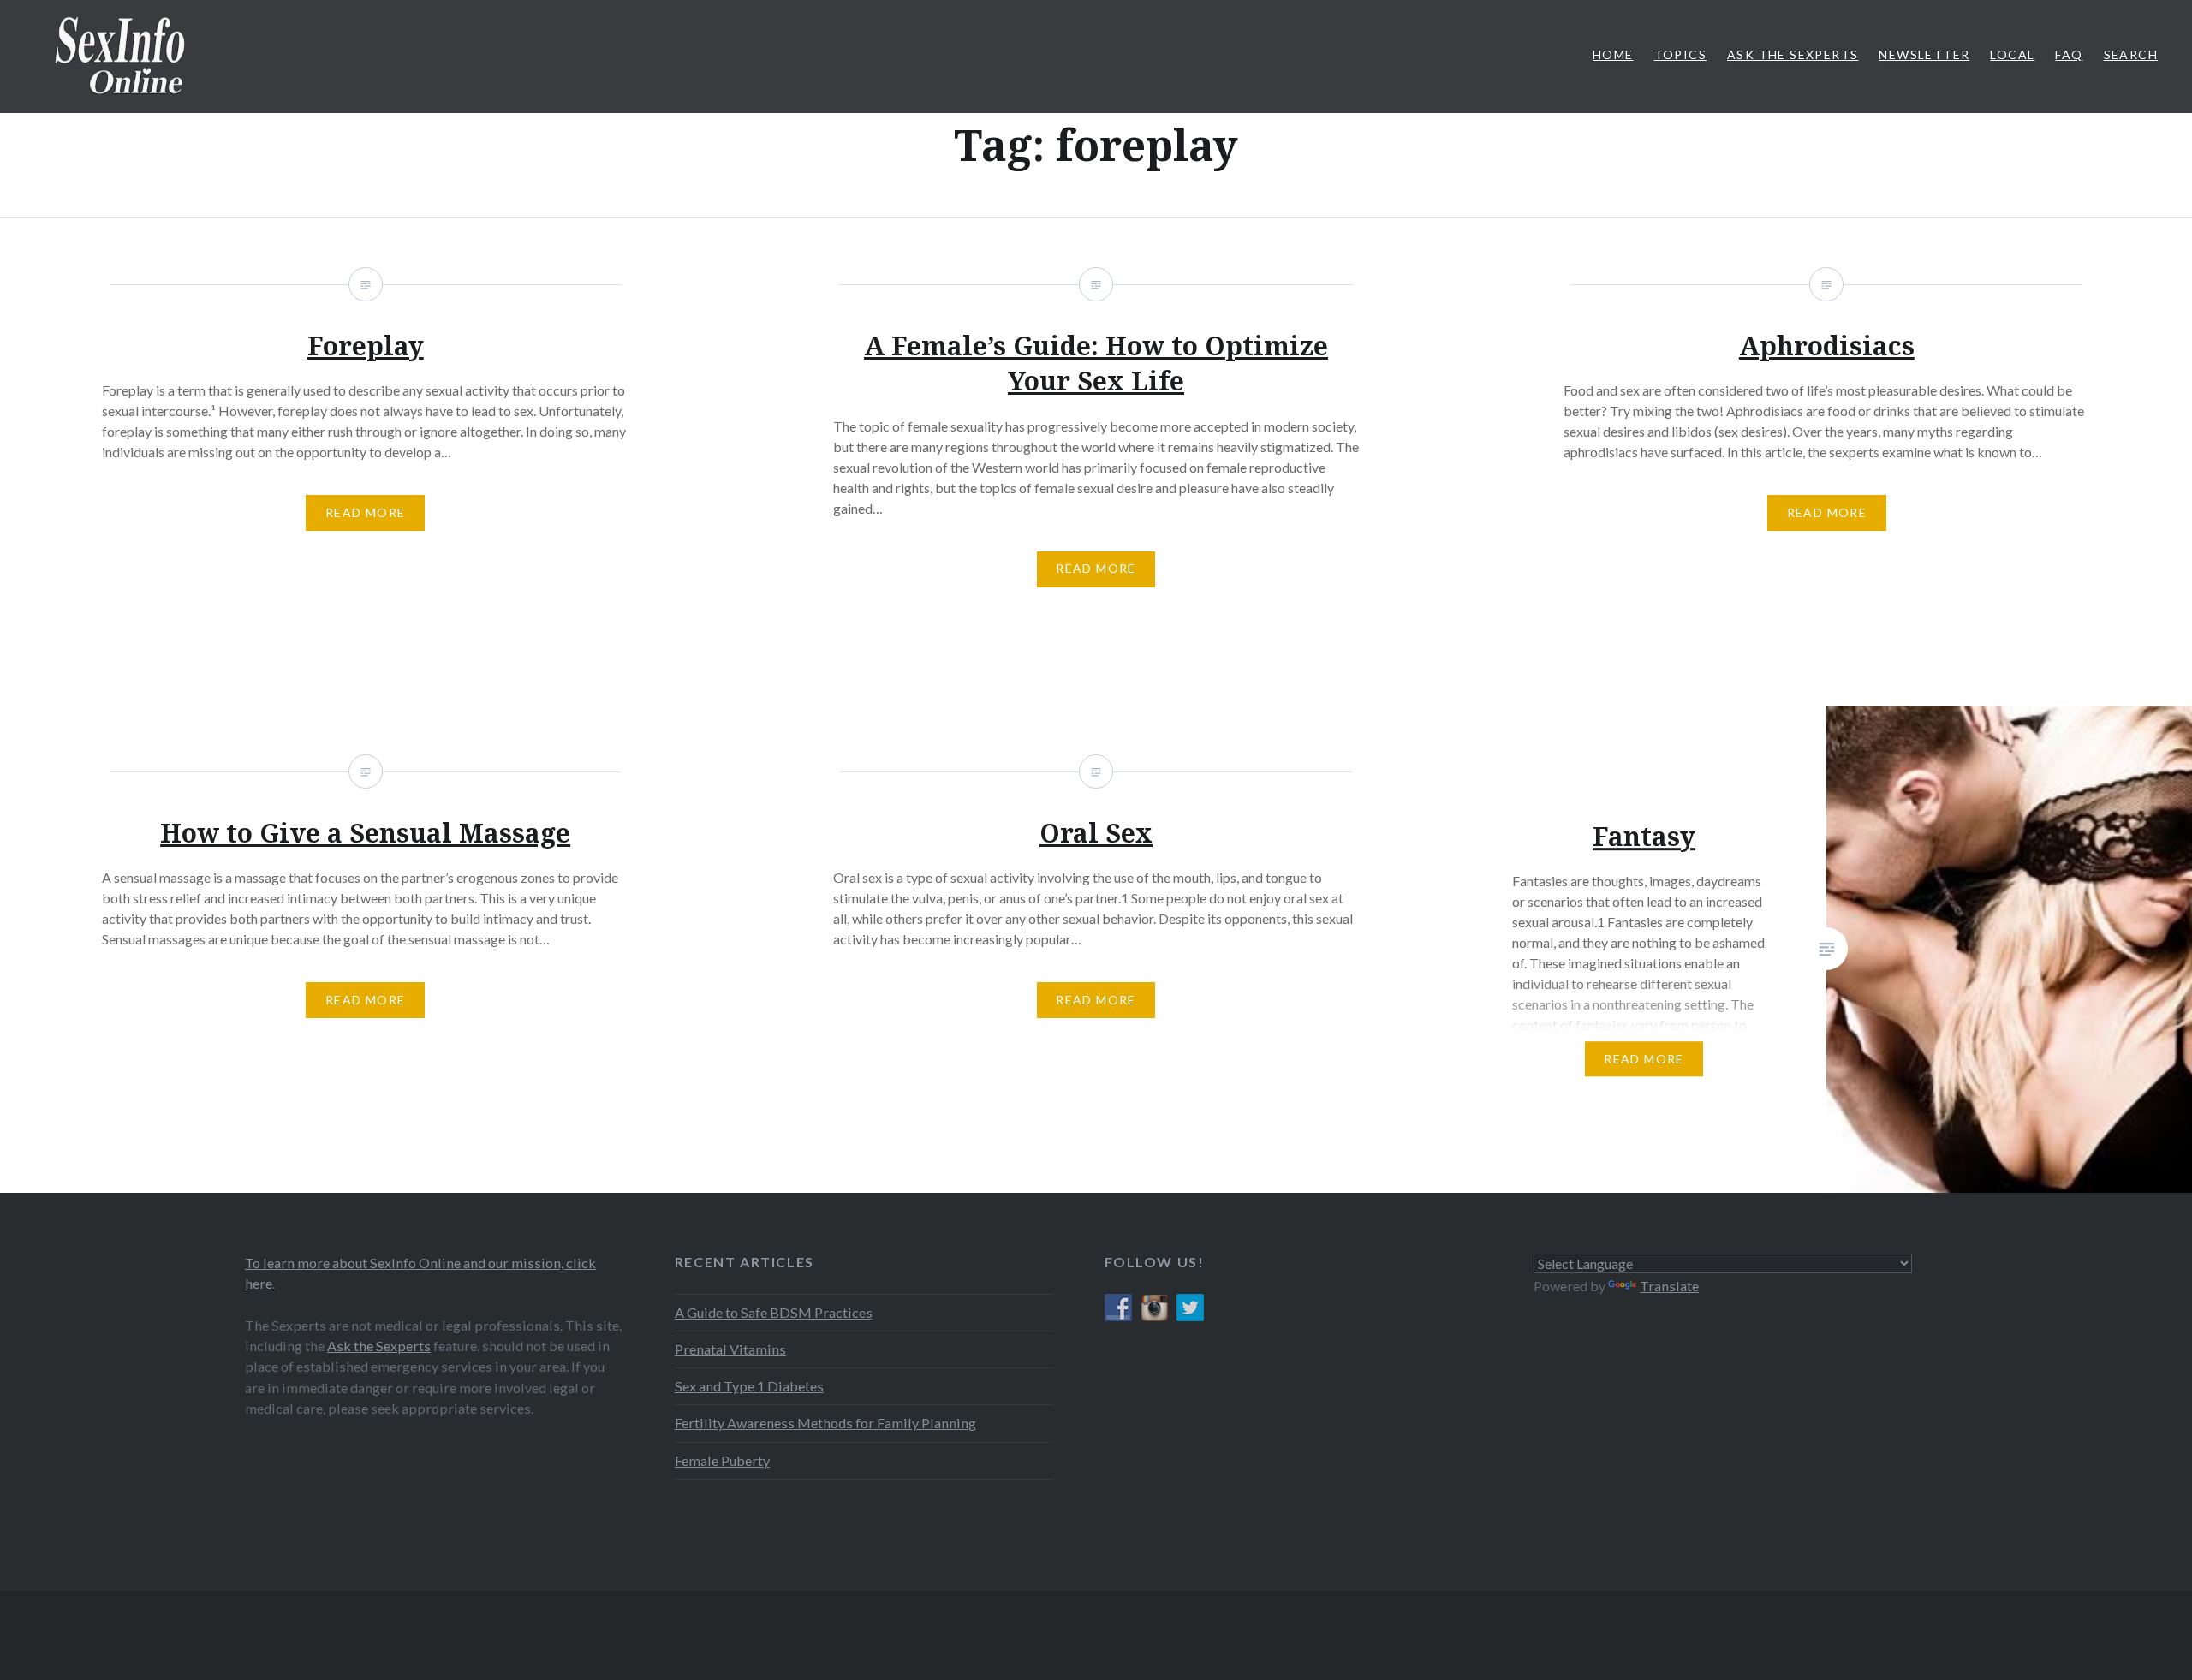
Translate (1669, 1286)
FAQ (2069, 54)
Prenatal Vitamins (730, 1349)
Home (1613, 54)
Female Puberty (722, 1460)
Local (2012, 54)
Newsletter (1924, 54)
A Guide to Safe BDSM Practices (774, 1312)
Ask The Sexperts (1793, 54)
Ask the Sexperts (379, 1346)
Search (2131, 54)
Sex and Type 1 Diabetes (749, 1386)
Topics (1680, 54)
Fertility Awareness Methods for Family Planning (825, 1423)
